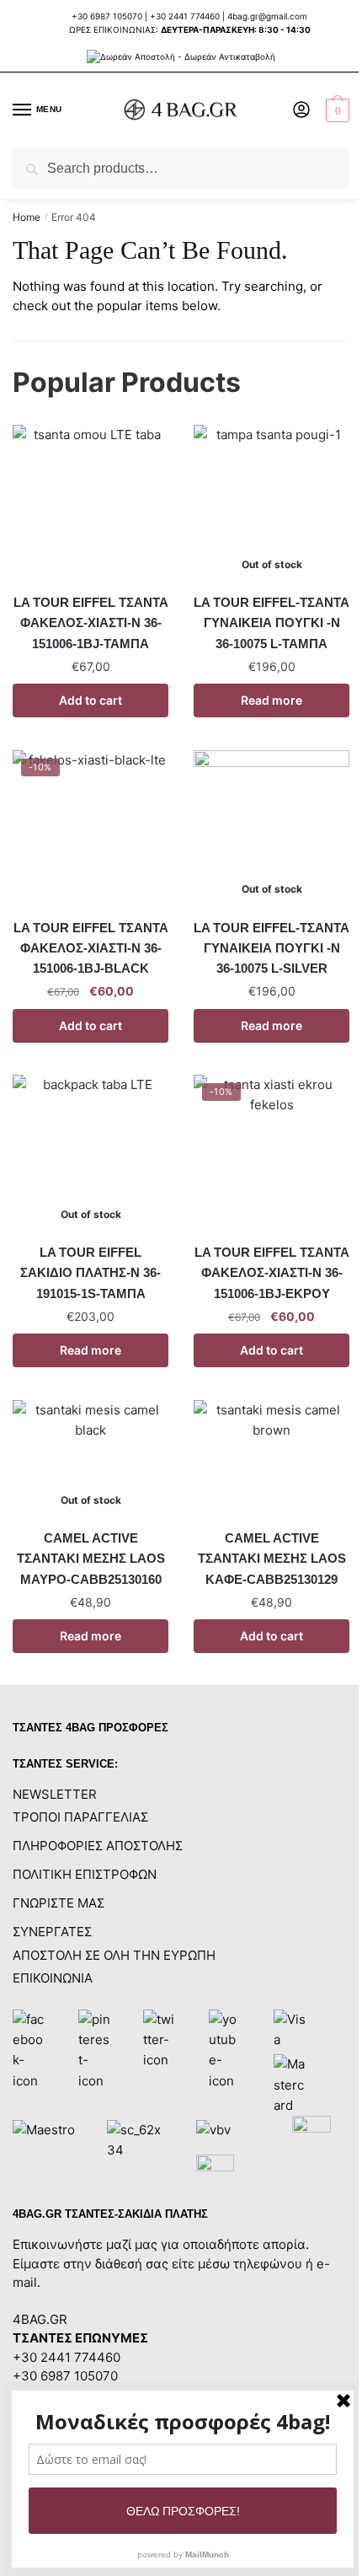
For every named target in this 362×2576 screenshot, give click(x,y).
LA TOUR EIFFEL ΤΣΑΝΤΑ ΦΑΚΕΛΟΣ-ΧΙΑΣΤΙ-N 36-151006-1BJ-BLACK (91, 948)
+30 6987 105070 (108, 16)
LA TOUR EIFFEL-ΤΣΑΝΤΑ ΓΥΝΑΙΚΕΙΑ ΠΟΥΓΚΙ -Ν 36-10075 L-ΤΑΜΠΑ (271, 623)
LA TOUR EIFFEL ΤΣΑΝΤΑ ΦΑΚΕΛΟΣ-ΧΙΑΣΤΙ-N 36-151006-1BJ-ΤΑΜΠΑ (91, 623)
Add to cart (90, 700)
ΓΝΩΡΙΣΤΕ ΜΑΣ (59, 1903)
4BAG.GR (40, 2319)
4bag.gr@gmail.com (267, 16)
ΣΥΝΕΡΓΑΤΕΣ (52, 1932)
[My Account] (301, 111)
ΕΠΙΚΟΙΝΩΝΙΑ (53, 1978)
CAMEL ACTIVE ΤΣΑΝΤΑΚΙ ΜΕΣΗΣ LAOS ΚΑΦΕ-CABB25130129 (272, 1559)
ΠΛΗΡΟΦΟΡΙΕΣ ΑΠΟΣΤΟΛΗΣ (98, 1846)
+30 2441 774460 (185, 16)
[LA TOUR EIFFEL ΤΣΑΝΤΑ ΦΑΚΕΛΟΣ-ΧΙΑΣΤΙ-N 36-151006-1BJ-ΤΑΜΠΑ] (90, 503)
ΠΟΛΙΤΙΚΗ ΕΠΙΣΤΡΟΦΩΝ (85, 1874)
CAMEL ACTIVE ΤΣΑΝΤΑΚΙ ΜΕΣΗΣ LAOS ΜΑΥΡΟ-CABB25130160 (91, 1559)
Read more (271, 700)
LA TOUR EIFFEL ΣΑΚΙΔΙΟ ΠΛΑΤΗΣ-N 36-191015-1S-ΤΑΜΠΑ (90, 1273)
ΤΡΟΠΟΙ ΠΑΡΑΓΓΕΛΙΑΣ (80, 1817)
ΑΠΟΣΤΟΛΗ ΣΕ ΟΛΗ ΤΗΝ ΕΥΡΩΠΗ (114, 1955)
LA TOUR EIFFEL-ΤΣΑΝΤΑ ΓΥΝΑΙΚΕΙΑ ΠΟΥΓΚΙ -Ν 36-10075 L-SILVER (271, 948)
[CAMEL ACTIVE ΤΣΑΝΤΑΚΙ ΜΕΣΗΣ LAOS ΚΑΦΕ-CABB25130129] (271, 1459)
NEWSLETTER (55, 1794)
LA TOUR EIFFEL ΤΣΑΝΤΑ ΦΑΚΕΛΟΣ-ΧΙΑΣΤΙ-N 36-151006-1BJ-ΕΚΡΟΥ (272, 1273)
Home (27, 217)
